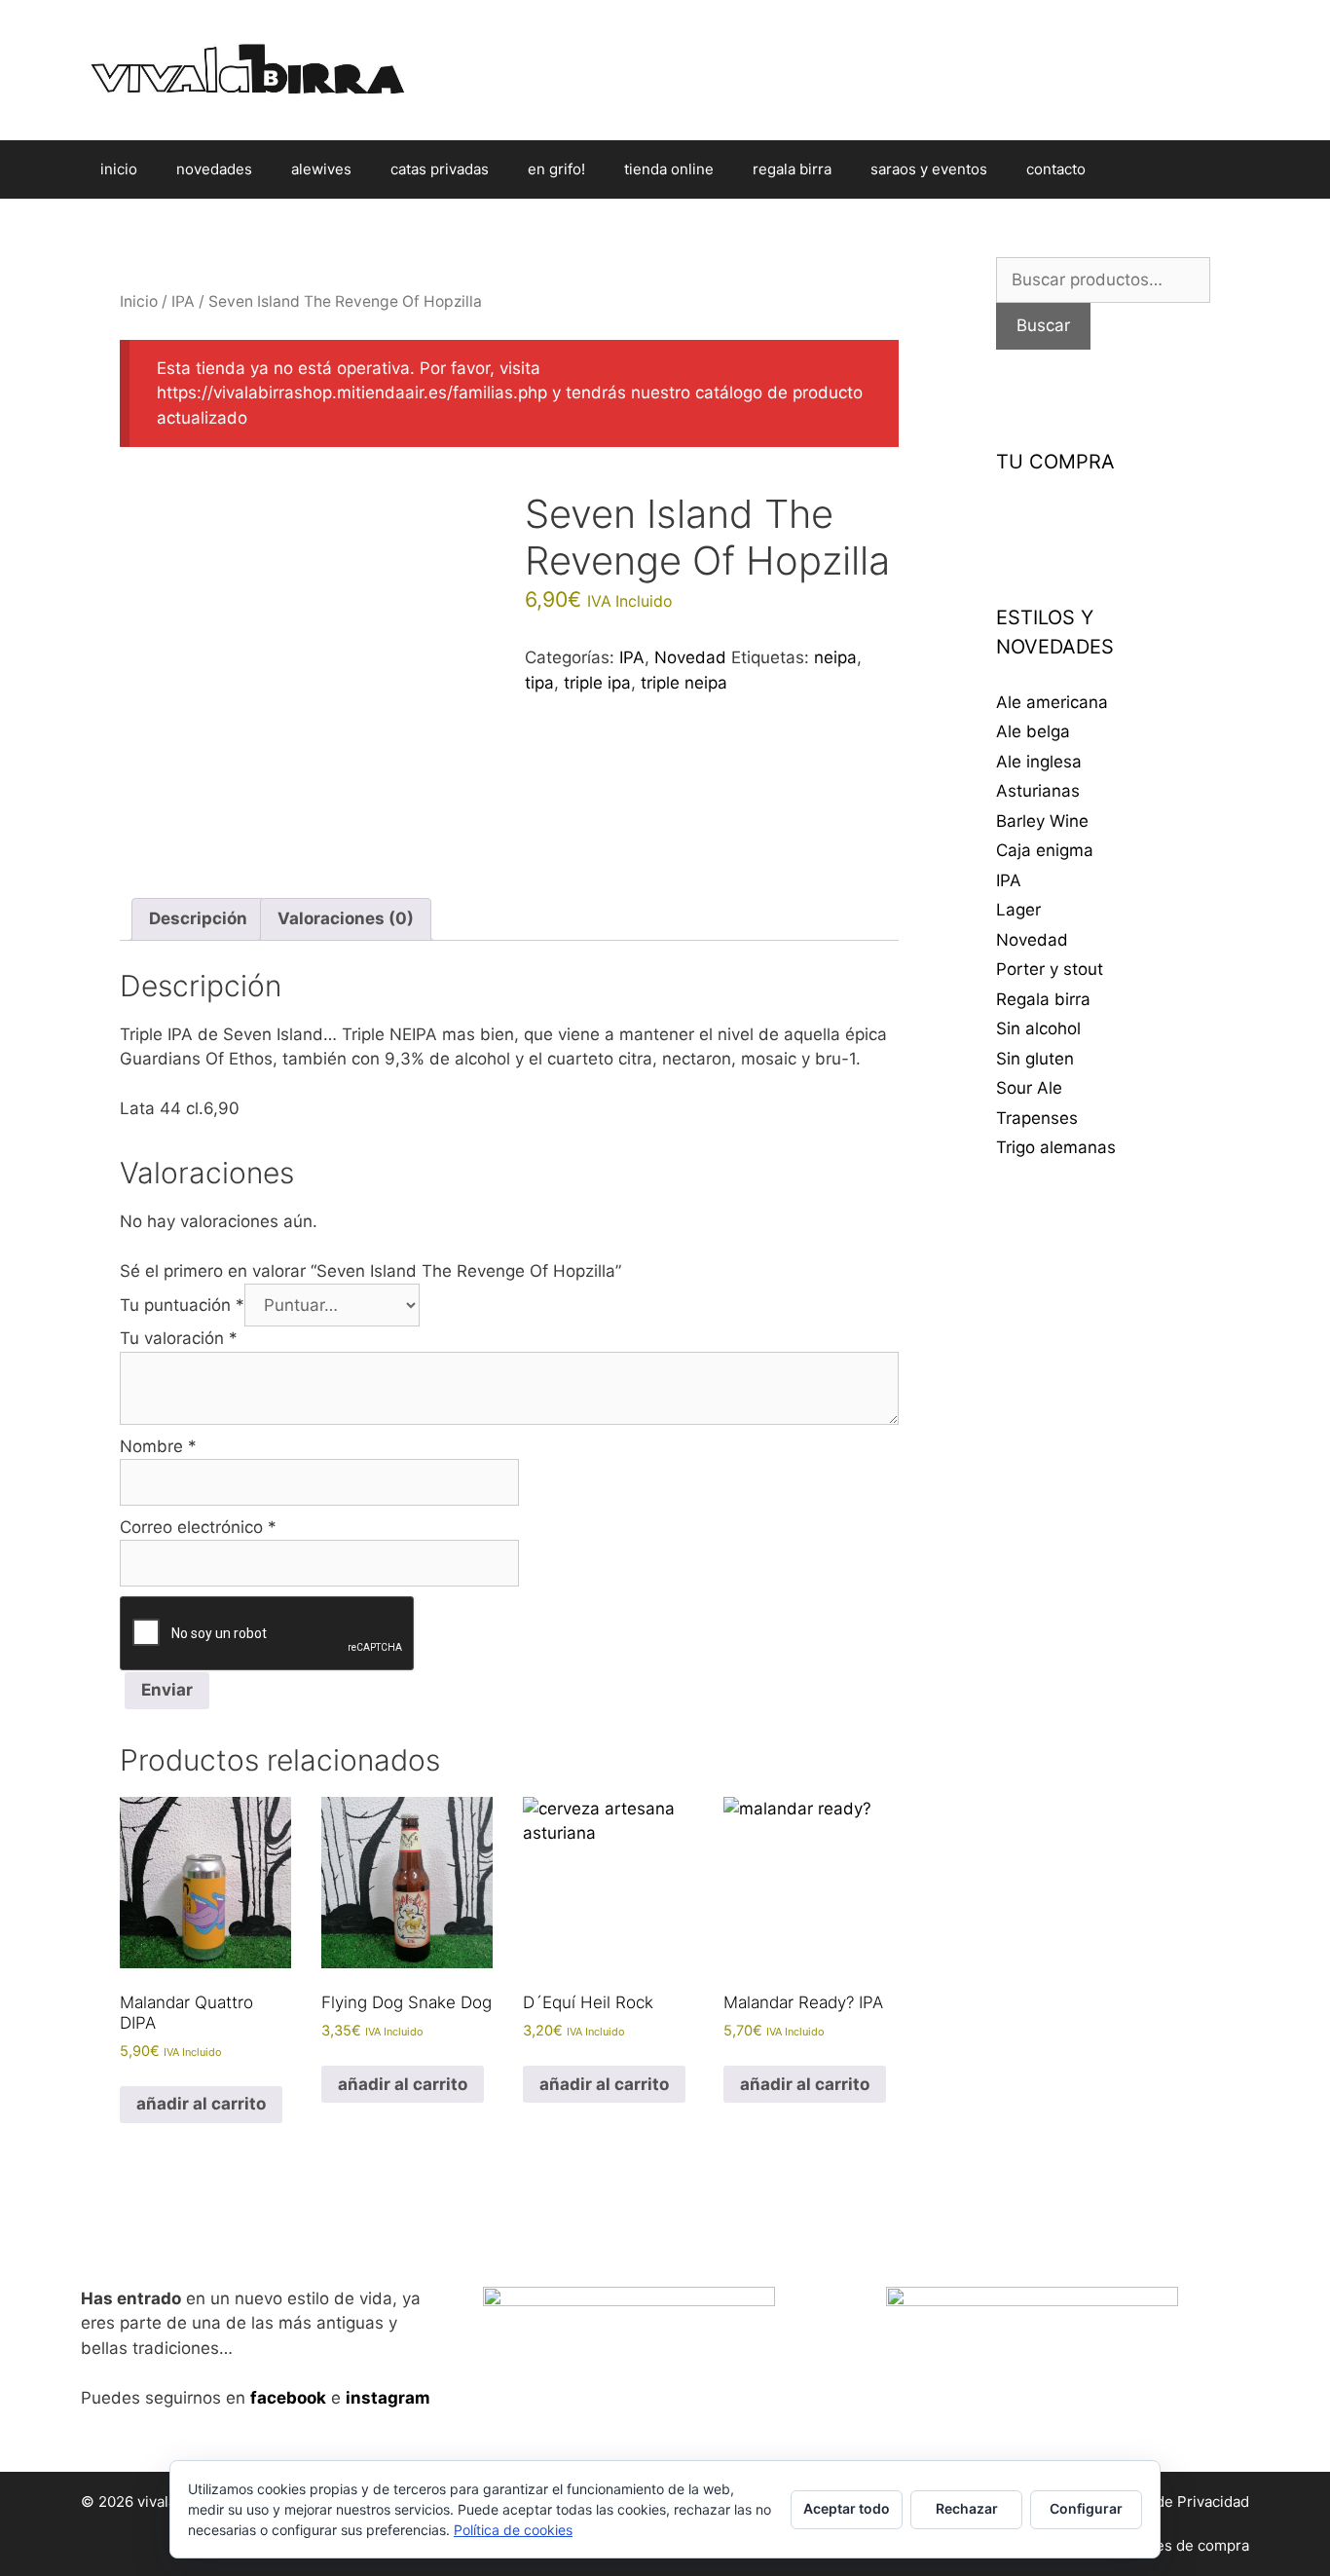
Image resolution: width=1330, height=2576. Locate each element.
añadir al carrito (201, 2104)
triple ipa (597, 683)
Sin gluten (1035, 1059)
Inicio (139, 301)
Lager (1018, 910)
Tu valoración (179, 1338)
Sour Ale (1029, 1088)
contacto (1056, 169)
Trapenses (1037, 1118)
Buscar (1043, 325)
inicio (119, 169)
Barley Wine (1042, 821)
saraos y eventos (929, 169)
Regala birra (1043, 999)
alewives (321, 169)
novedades (214, 169)
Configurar (1086, 2508)
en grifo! (556, 169)
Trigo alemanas (1056, 1147)
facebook (288, 2398)
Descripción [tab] (198, 918)
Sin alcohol (1038, 1028)
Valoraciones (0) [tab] (346, 918)
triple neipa (684, 683)
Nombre (158, 1446)
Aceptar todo (847, 2508)
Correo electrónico (198, 1527)
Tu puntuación (182, 1305)
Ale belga (1033, 731)
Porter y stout (1050, 969)
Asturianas (1038, 791)
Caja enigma (1045, 850)
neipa (835, 657)
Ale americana (1052, 702)
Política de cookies (513, 2530)
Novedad (690, 657)
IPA (183, 301)
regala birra (792, 169)
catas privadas (440, 169)
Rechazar (967, 2508)
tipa (539, 683)
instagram (388, 2398)
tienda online (669, 169)
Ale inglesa (1039, 762)
